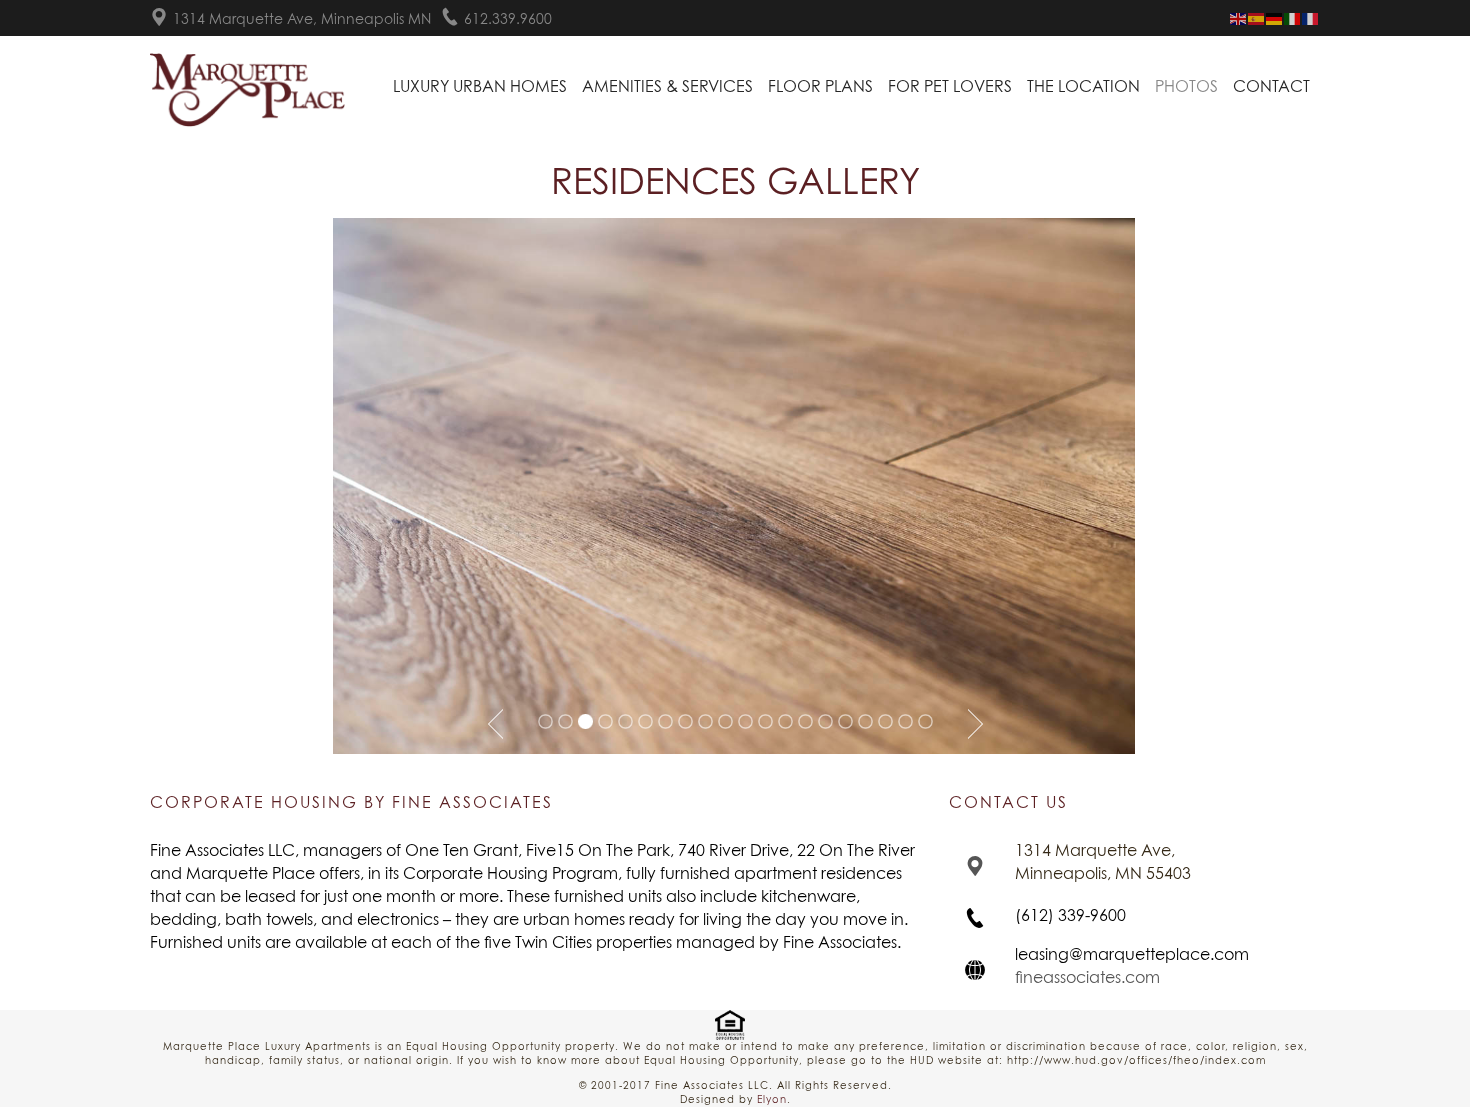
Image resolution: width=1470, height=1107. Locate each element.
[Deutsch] (1275, 19)
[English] (1239, 19)
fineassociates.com (1087, 978)
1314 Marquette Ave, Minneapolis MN (302, 20)
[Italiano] (1293, 19)
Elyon (772, 1100)
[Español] (1257, 19)
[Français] (1311, 19)
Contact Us (1008, 803)
